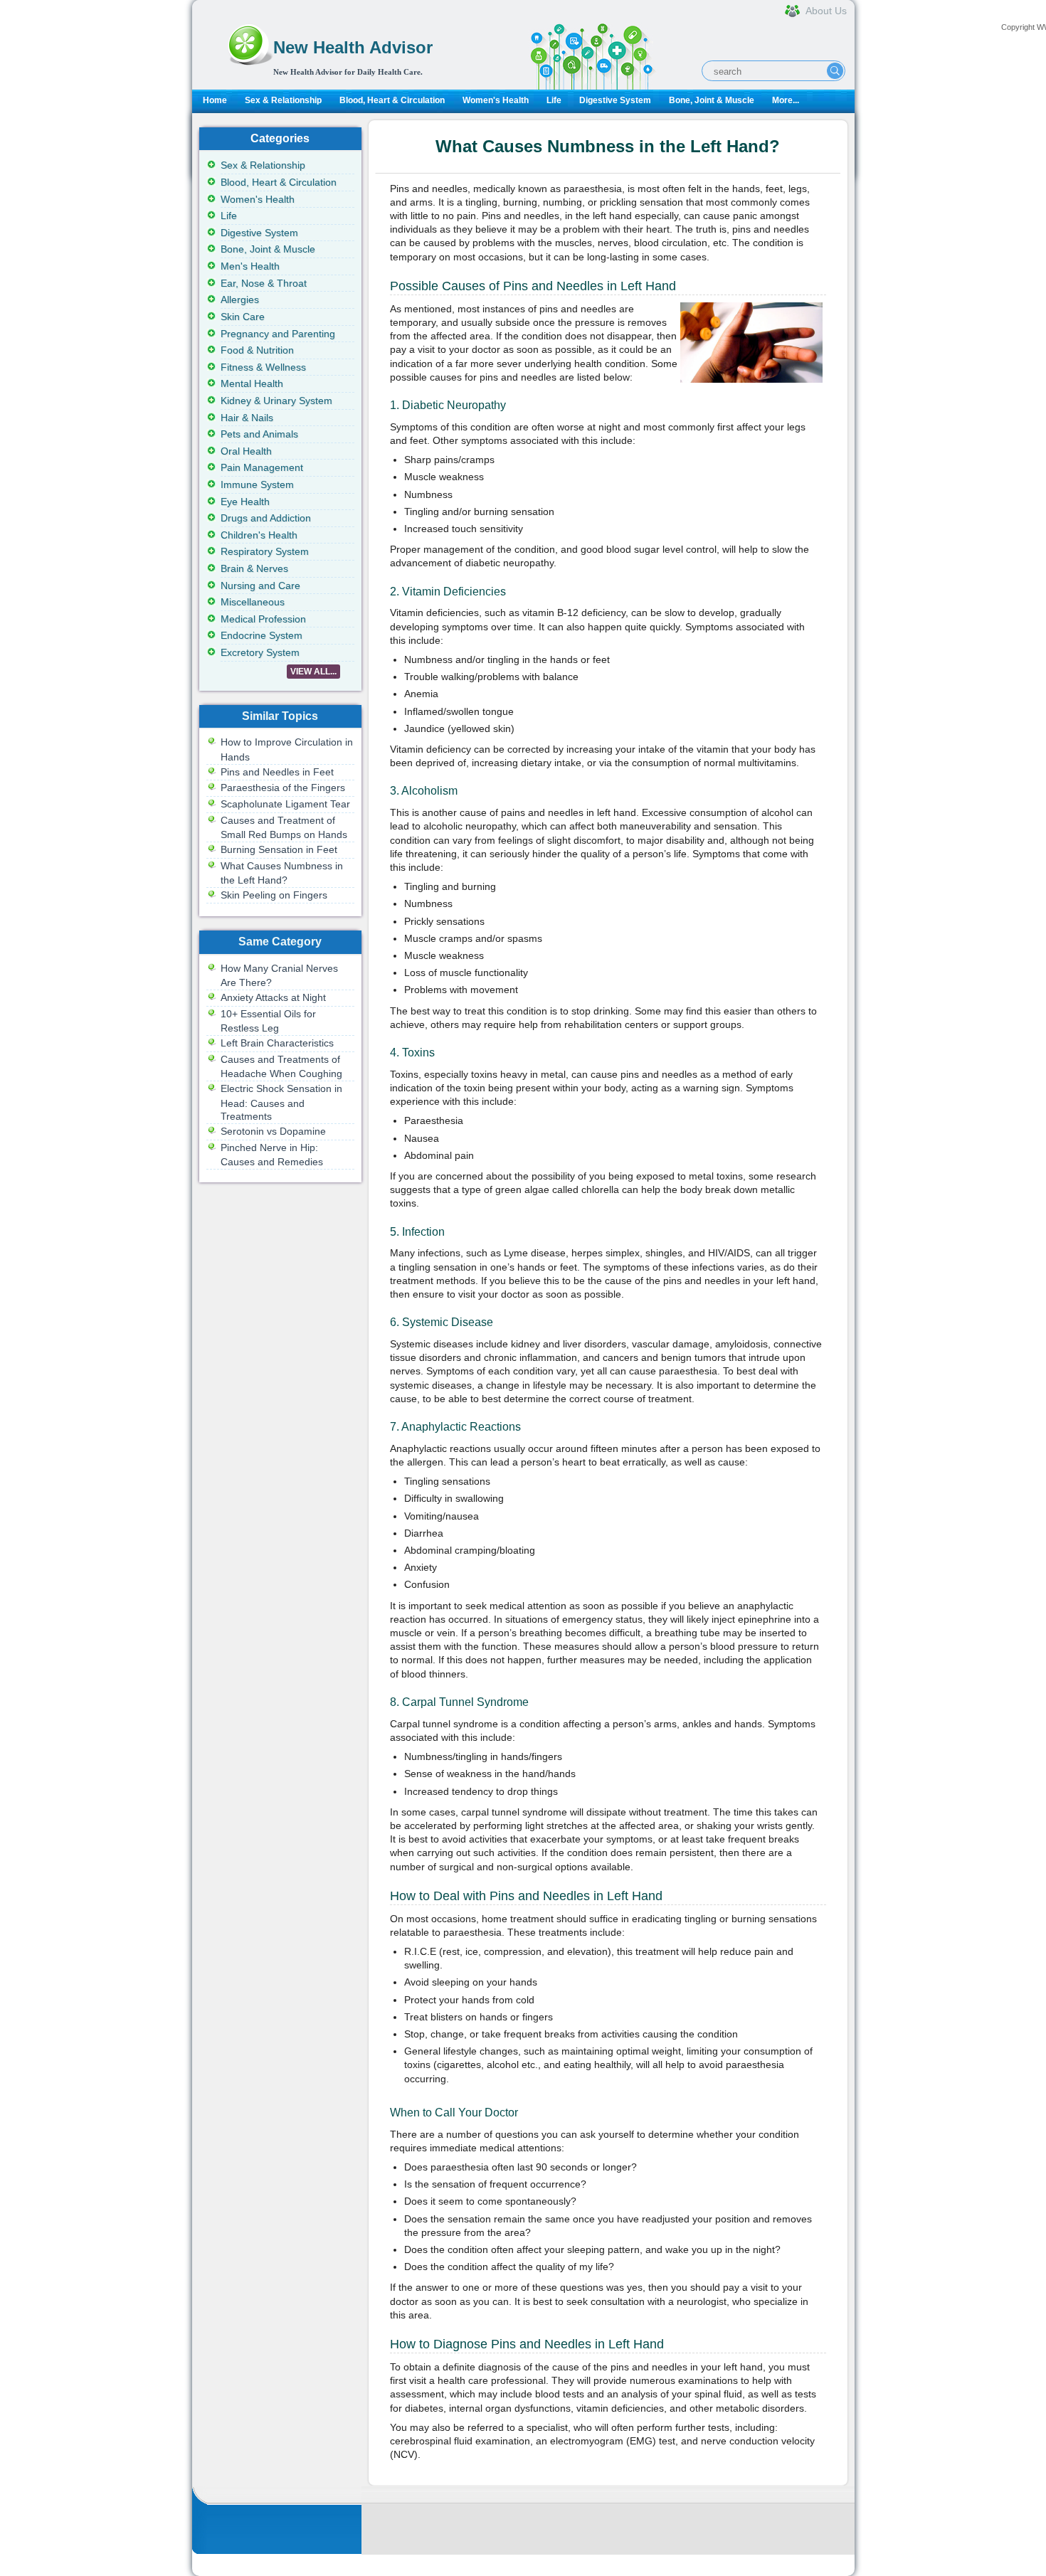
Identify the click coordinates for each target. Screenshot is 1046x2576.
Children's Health (259, 535)
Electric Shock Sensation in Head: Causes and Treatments (281, 1102)
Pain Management (262, 467)
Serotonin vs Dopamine (273, 1131)
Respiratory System (265, 551)
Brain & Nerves (254, 568)
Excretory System (260, 652)
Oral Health (246, 451)
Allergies (240, 300)
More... (786, 100)
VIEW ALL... (313, 672)
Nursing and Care (260, 585)
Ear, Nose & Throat (264, 283)
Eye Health (245, 502)
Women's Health (496, 100)
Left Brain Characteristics (277, 1043)
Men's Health (250, 266)
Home (215, 100)
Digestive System (615, 100)
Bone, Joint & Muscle (712, 100)
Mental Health (252, 383)
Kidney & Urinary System (276, 401)
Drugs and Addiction (266, 518)
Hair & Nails (247, 418)
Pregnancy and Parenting (278, 334)
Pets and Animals (259, 434)
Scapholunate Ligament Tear (285, 804)
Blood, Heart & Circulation (392, 100)
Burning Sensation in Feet (279, 849)
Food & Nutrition (257, 350)
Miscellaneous (253, 602)
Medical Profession (263, 619)
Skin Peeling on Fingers (274, 895)
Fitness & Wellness (263, 367)
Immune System (257, 484)
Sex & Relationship (283, 100)
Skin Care (243, 317)
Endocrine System (261, 635)
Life (554, 100)
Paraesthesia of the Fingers (283, 788)
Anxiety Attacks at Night (273, 997)
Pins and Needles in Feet (277, 772)
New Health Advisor (353, 47)
